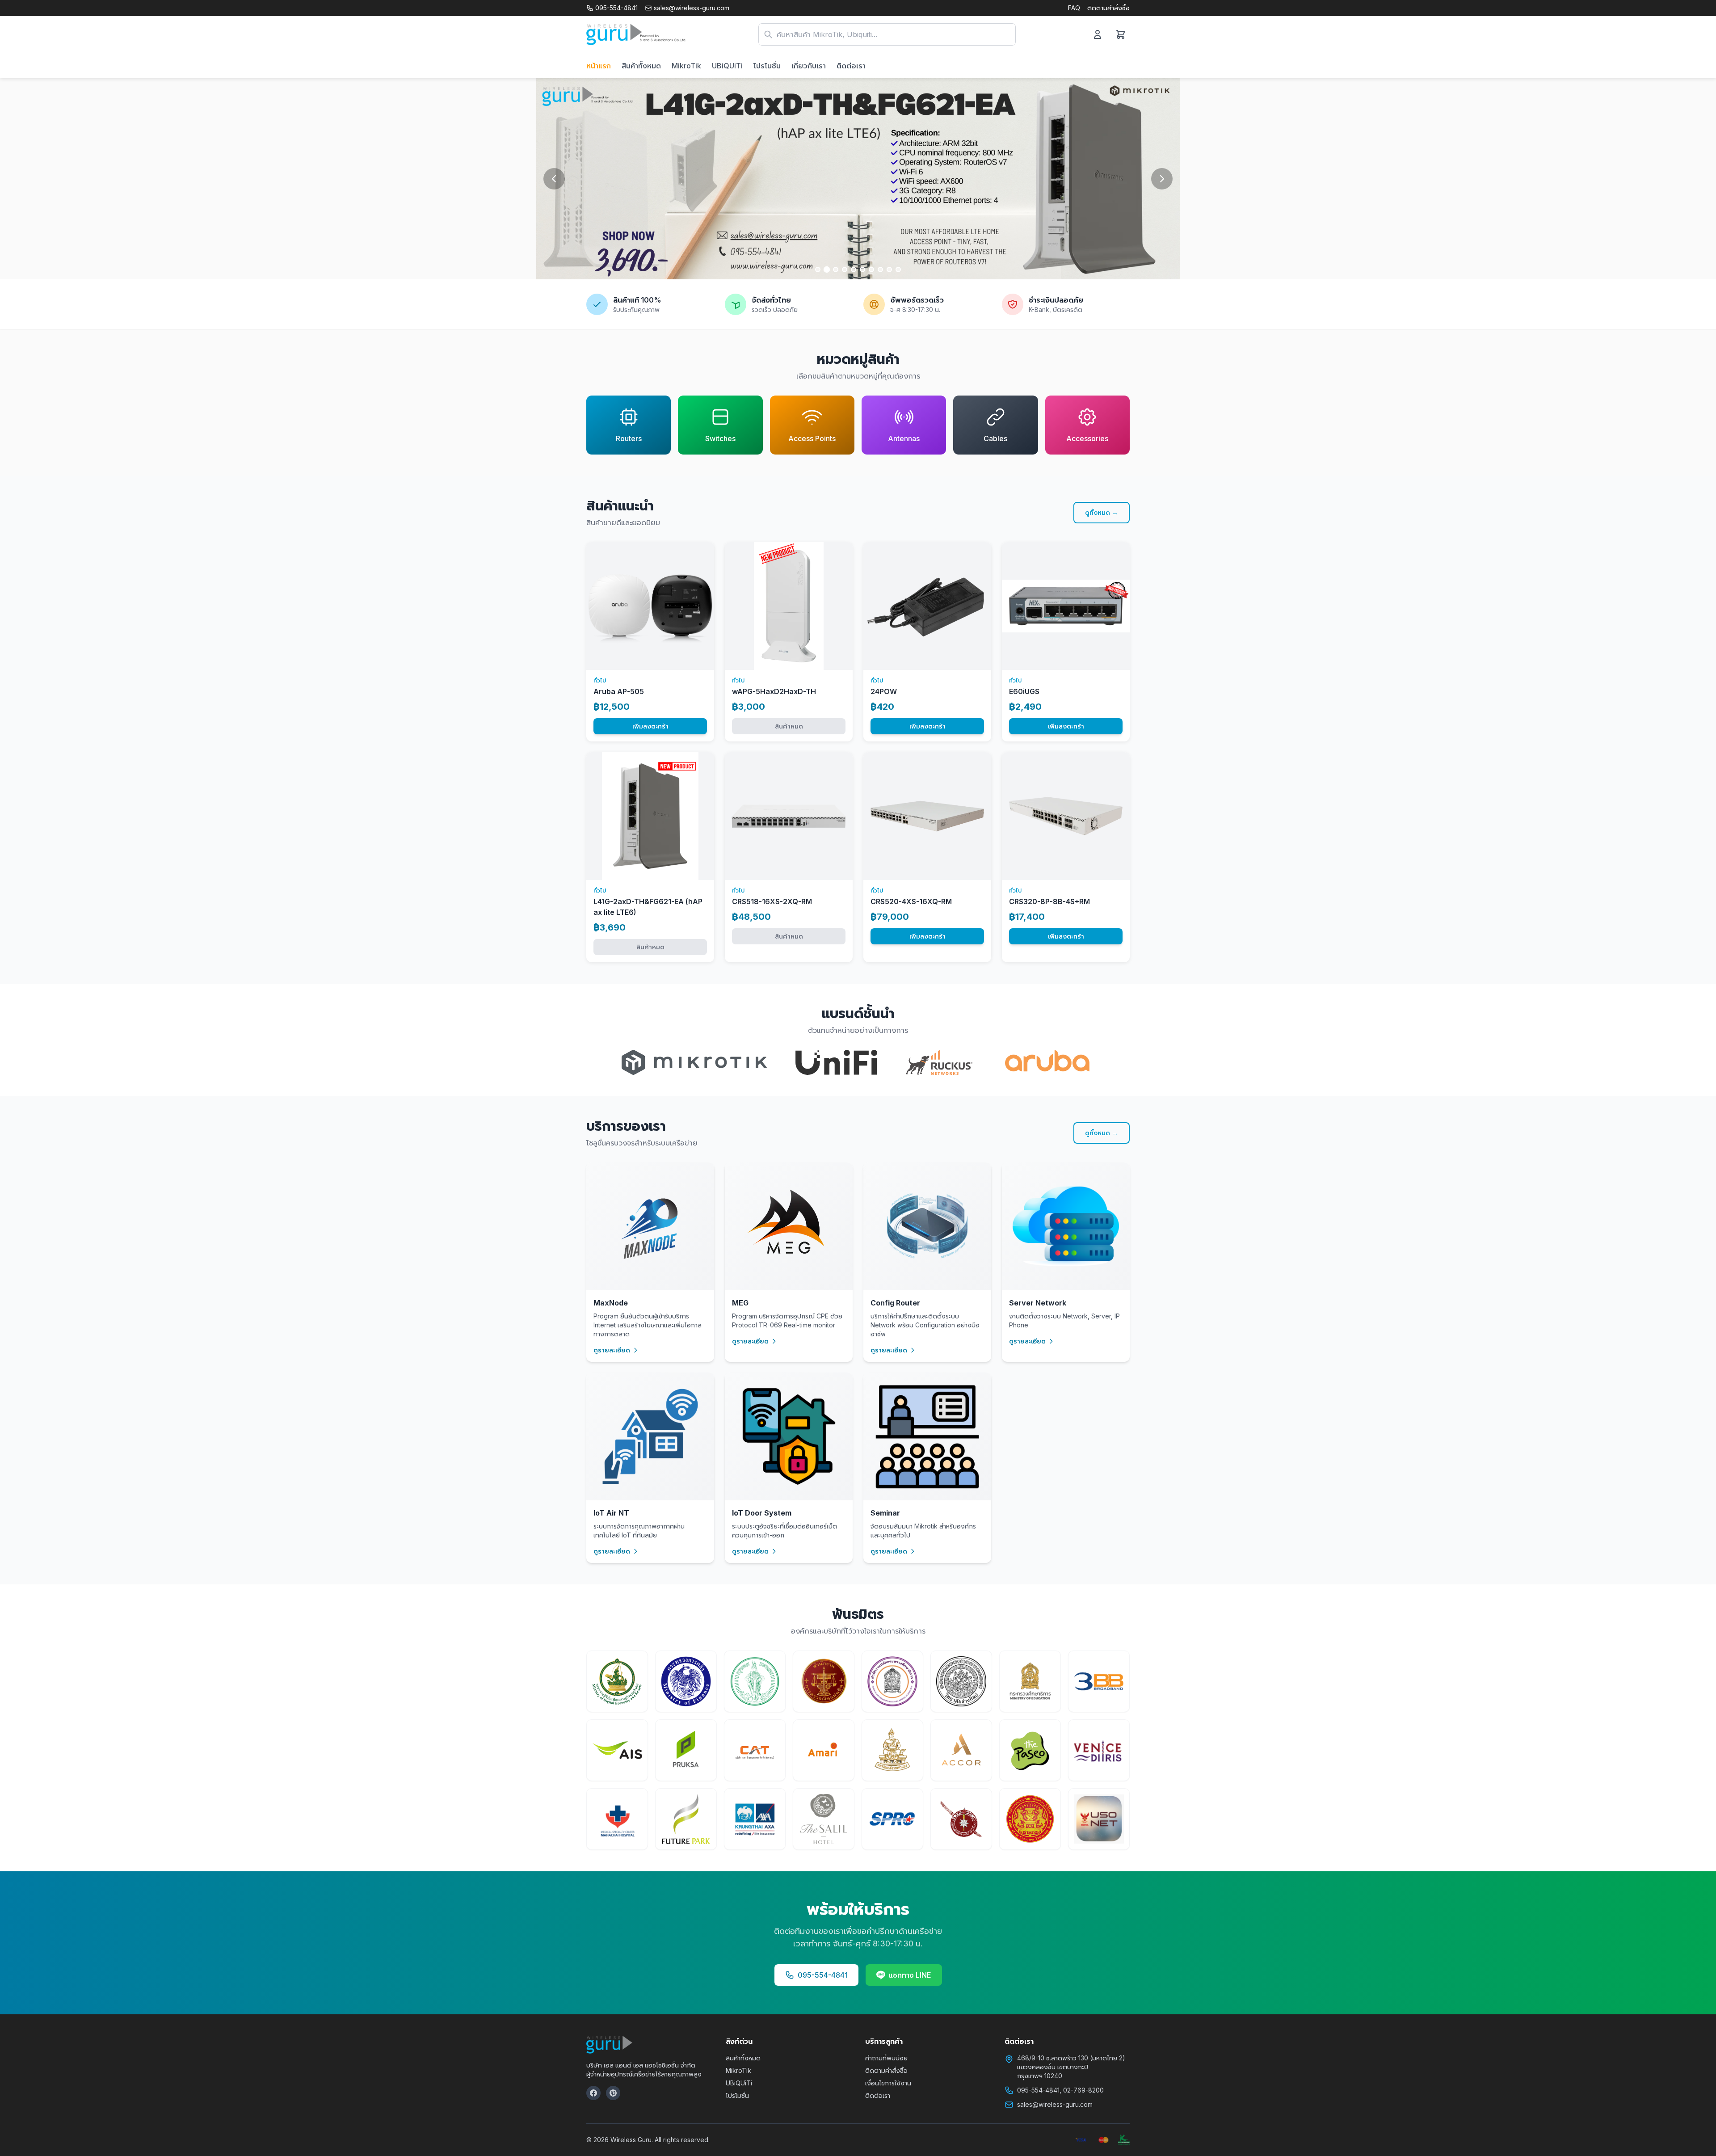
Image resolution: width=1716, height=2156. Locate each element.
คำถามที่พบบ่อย (886, 2058)
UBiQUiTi (727, 66)
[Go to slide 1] (818, 269)
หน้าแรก (599, 66)
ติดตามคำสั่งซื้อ (1108, 8)
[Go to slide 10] (898, 269)
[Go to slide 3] (836, 269)
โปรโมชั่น (767, 66)
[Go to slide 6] (862, 269)
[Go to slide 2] (827, 269)
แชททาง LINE (910, 1975)
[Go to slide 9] (889, 269)
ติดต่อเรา (851, 66)
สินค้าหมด (789, 726)
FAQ (1074, 8)
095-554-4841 (823, 1975)
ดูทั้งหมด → (1102, 512)
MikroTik (686, 66)
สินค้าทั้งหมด (641, 66)
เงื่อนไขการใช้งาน (888, 2083)
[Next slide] (1162, 179)
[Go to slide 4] (845, 269)
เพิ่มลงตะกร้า (650, 726)
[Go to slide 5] (854, 269)
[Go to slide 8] (880, 269)
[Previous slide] (554, 179)
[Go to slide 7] (871, 269)
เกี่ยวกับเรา (809, 66)
